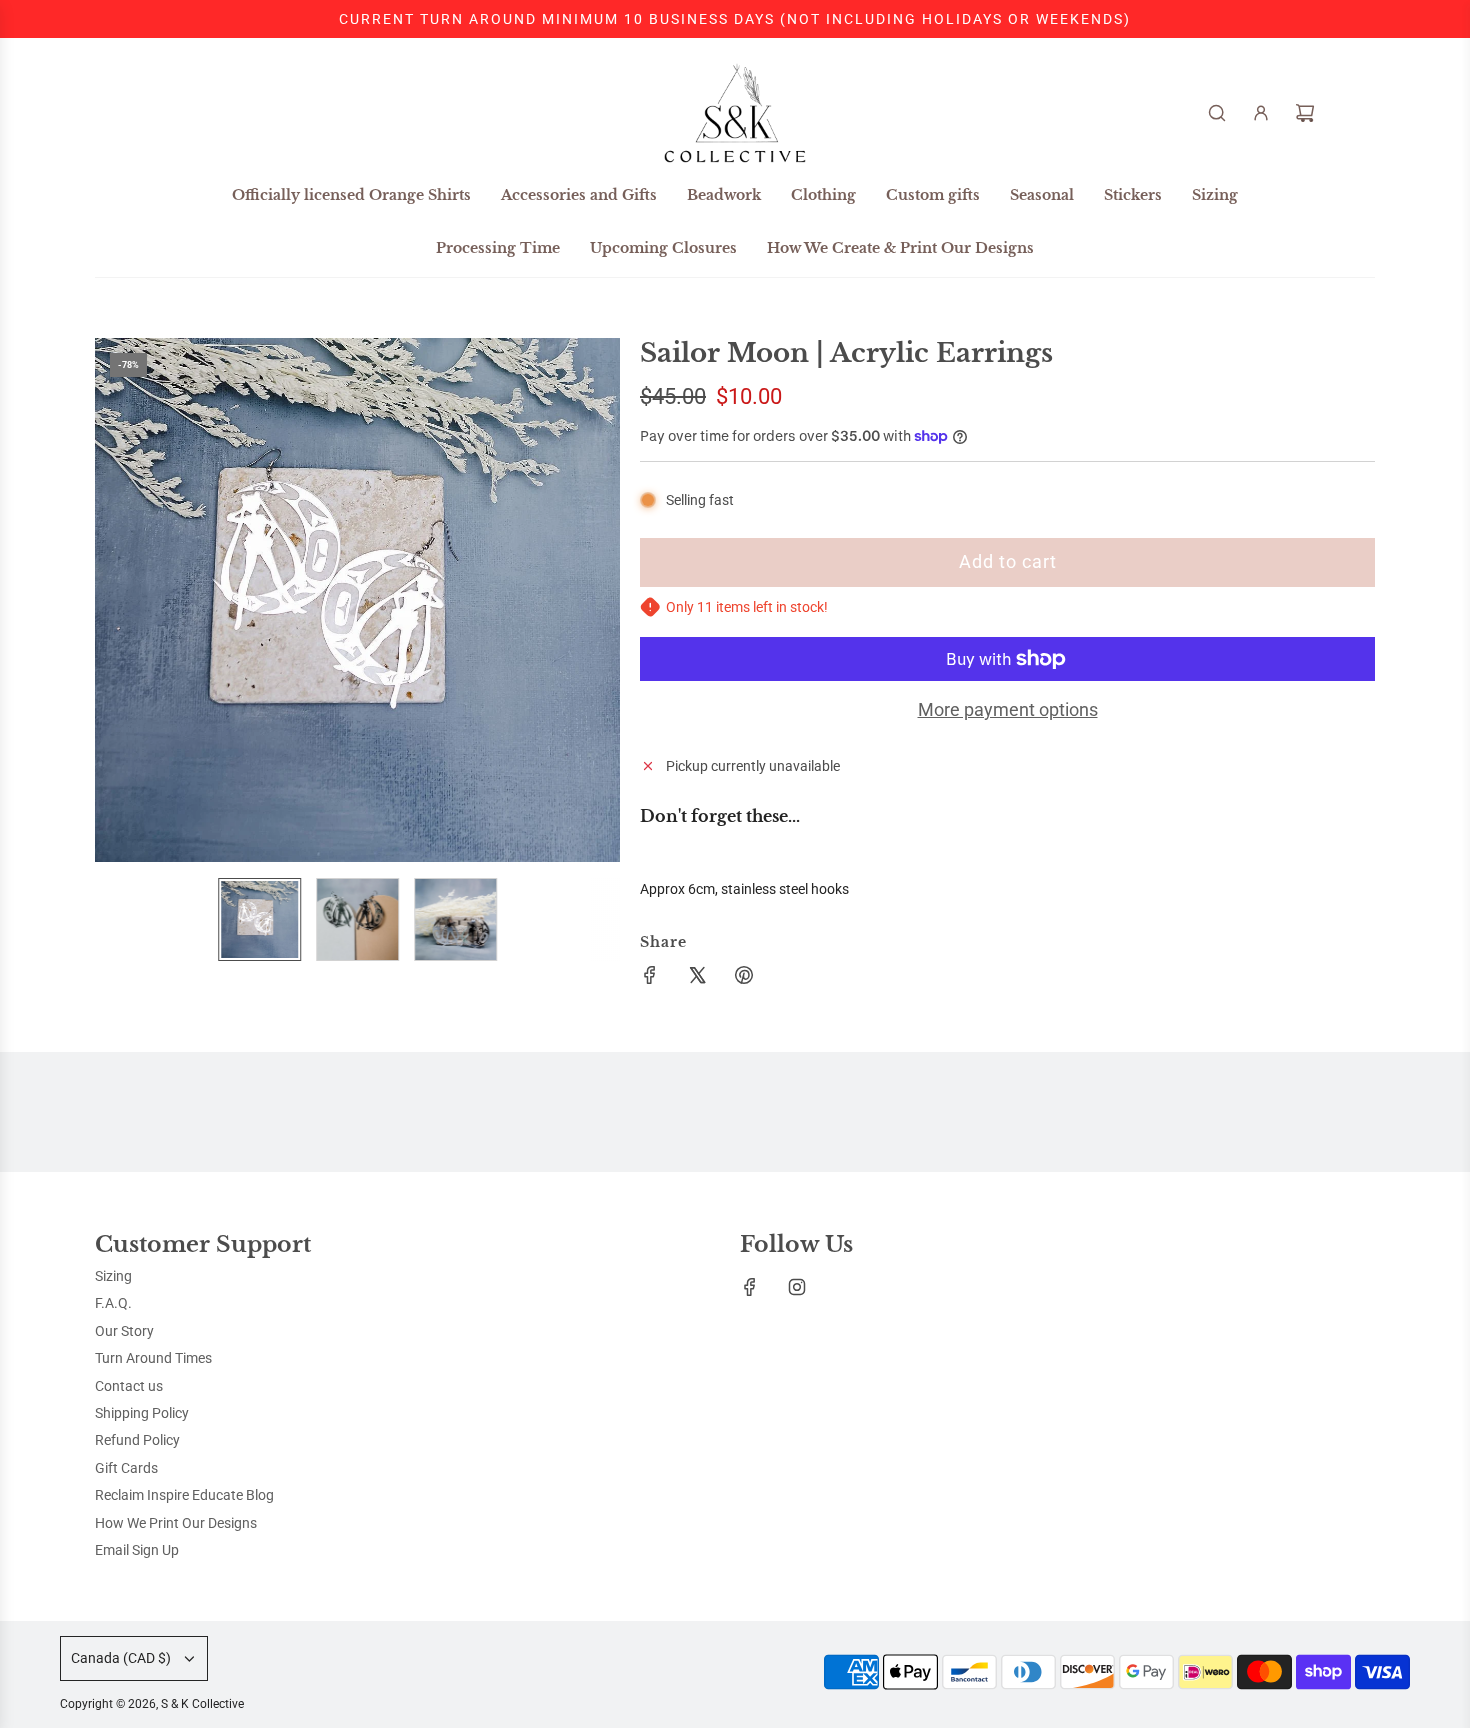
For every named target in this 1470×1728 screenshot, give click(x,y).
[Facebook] (750, 1287)
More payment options (1008, 709)
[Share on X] (697, 978)
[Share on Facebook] (650, 978)
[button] (121, 600)
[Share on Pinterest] (744, 978)
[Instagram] (797, 1287)
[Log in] (1261, 113)
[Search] (1217, 113)
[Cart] (1305, 113)
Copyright (152, 1704)
